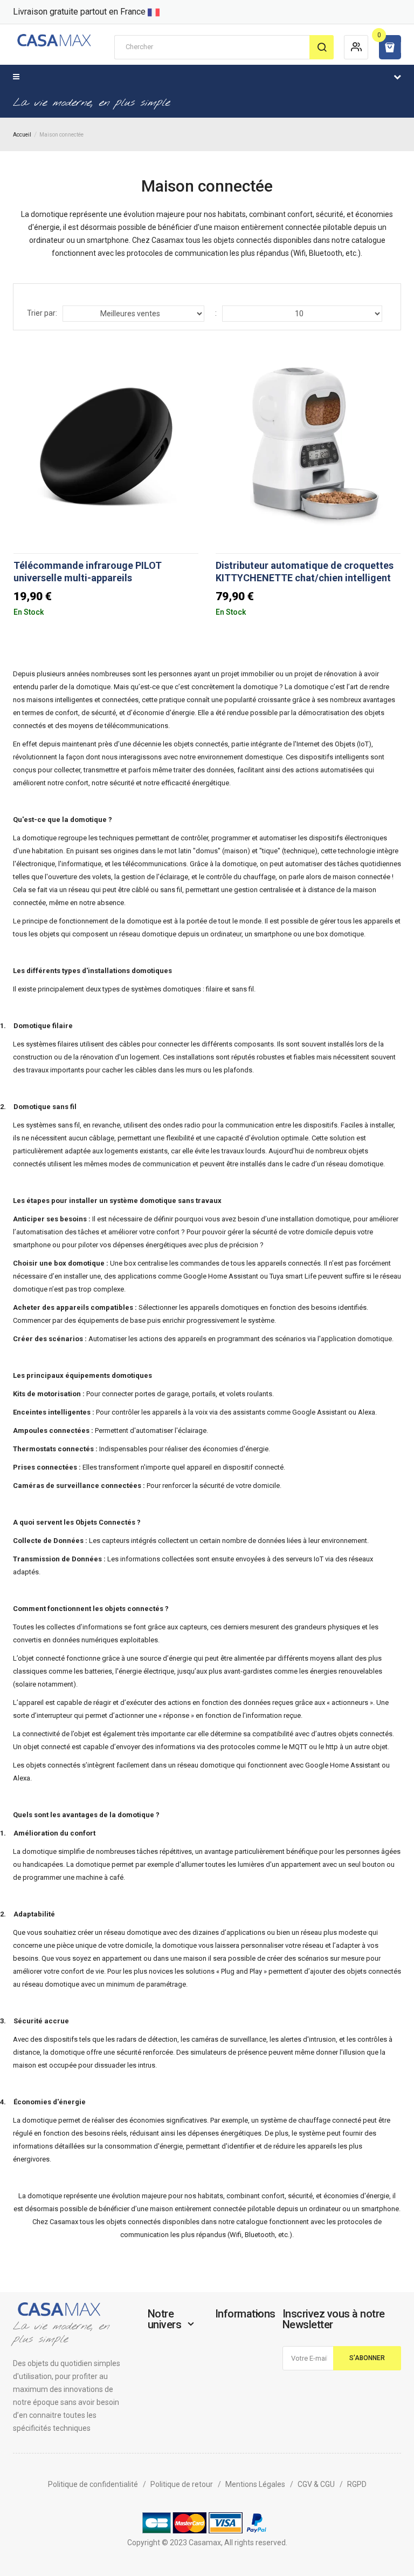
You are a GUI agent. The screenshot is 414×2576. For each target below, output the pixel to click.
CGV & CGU (316, 2484)
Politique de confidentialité (93, 2484)
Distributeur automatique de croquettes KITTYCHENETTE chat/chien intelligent (305, 572)
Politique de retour (182, 2484)
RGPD (357, 2484)
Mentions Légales (255, 2484)
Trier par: (42, 313)
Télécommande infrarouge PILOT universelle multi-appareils (88, 572)
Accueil (22, 135)
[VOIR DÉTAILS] (189, 606)
